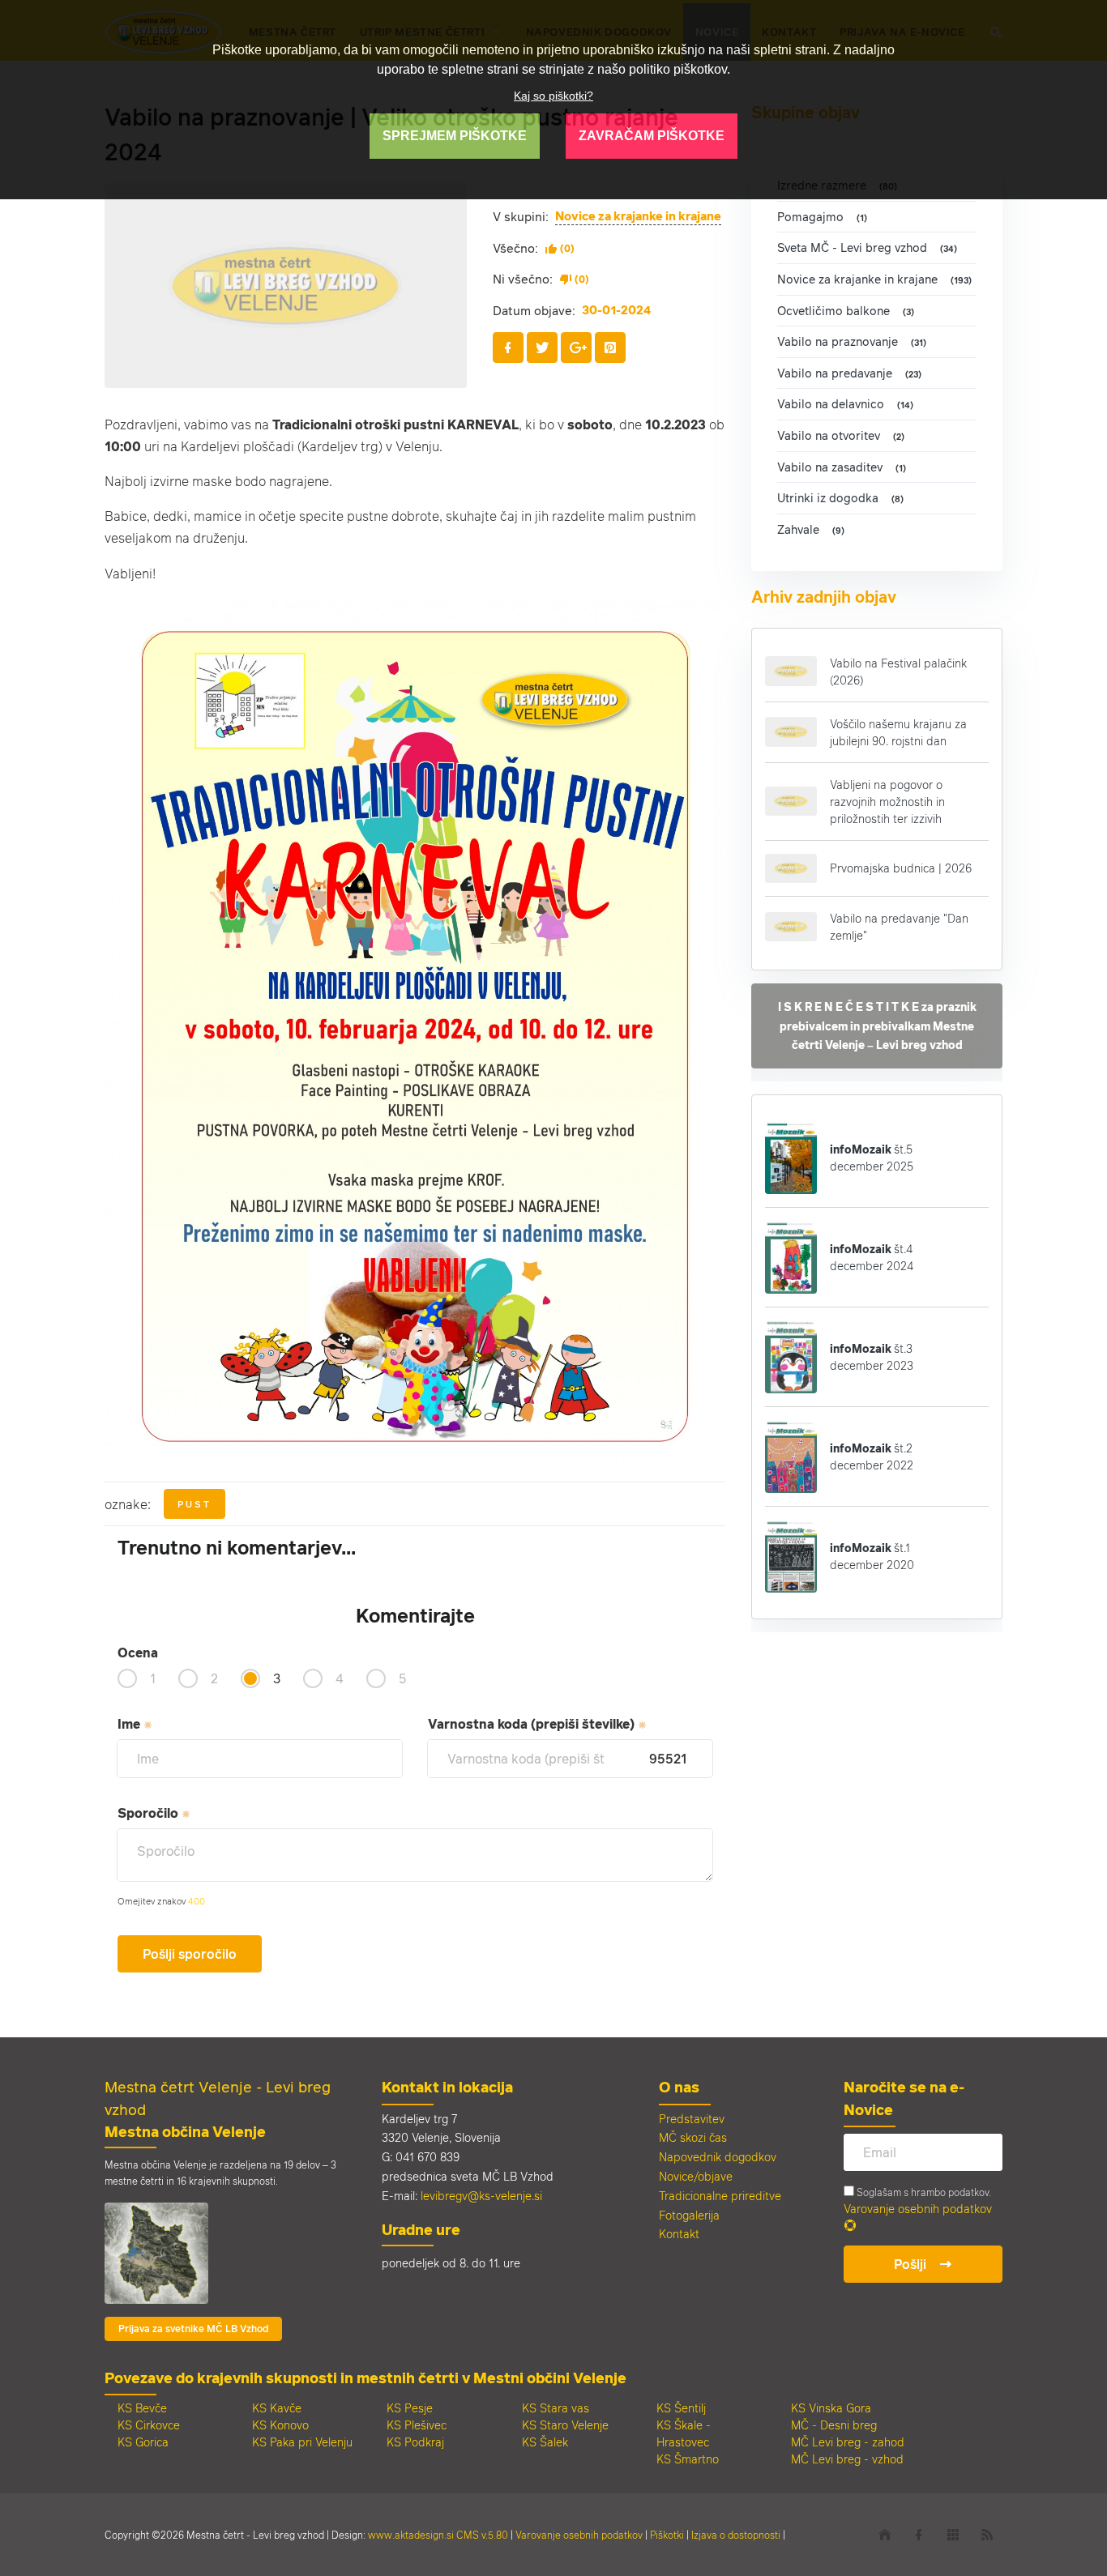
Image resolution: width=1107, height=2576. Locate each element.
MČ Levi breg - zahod (848, 2442)
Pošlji (910, 2264)
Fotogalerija (689, 2215)
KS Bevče (142, 2408)
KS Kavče (277, 2408)
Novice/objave (696, 2176)
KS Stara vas (556, 2408)
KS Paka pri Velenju (302, 2442)
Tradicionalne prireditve (720, 2196)
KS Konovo (280, 2425)
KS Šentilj (681, 2408)
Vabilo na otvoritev (841, 435)
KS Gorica (143, 2442)
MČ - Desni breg (834, 2425)
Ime (130, 1724)
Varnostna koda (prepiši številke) (533, 1724)
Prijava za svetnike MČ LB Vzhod (193, 2329)
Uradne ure (421, 2229)
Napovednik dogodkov (718, 2157)
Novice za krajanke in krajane (638, 216)
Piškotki (667, 2535)
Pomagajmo (822, 217)
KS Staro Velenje (565, 2425)
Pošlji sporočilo (190, 1954)
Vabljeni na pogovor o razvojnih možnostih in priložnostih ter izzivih (887, 802)
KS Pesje (410, 2408)
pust (194, 1504)
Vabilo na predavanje (849, 373)
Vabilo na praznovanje (852, 341)
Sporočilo (150, 1813)
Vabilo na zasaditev (842, 467)
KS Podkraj (415, 2442)
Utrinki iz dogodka (840, 498)
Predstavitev (692, 2119)
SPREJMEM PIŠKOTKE (455, 136)
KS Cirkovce (149, 2425)
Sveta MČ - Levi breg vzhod (867, 247)
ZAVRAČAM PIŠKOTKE (652, 136)
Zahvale (811, 529)
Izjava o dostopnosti (736, 2535)
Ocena (138, 1653)
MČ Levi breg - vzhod (847, 2459)
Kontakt (679, 2234)
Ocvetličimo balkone (846, 311)
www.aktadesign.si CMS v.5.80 (438, 2535)
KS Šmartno (688, 2459)
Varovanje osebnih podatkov (918, 2209)
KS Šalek (545, 2442)
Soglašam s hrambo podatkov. (923, 2192)
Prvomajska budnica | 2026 (901, 868)
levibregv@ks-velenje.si (481, 2196)
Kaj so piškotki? (553, 96)
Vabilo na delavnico (845, 404)
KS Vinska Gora (831, 2408)
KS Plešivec (417, 2425)
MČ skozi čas (693, 2137)
